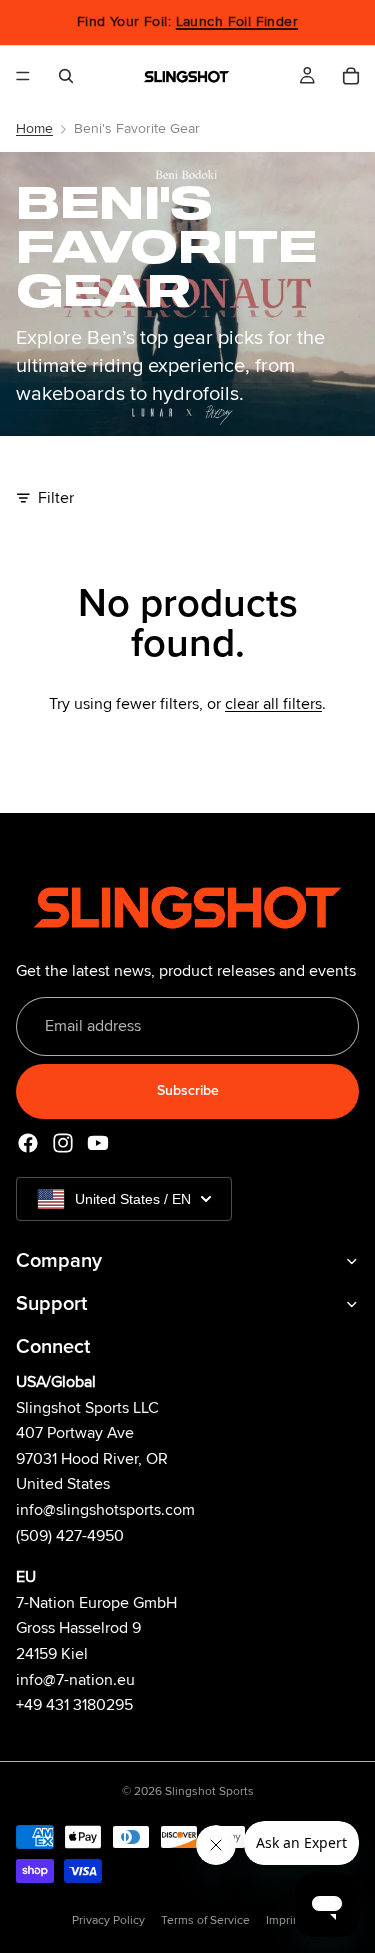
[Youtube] (98, 1143)
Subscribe (188, 1091)
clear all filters (273, 704)
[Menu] (23, 76)
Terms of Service (205, 1920)
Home (34, 128)
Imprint (285, 1920)
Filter (56, 498)
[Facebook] (28, 1143)
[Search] (66, 76)
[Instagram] (63, 1143)
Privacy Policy (108, 1920)
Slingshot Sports (209, 1791)
